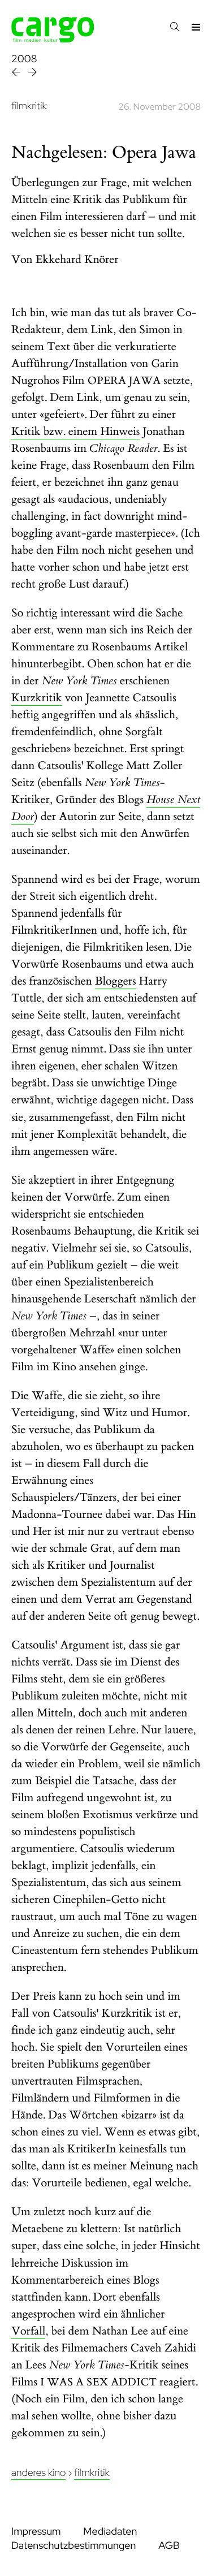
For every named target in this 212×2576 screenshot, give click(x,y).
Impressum (36, 2532)
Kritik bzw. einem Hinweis (75, 432)
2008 (24, 59)
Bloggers (116, 981)
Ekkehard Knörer (77, 260)
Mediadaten (110, 2532)
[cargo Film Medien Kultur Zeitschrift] (53, 39)
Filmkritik (92, 2473)
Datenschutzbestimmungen (73, 2546)
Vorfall (28, 2331)
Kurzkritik (37, 698)
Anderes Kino (38, 2473)
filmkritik (29, 106)
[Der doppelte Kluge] (17, 74)
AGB (169, 2546)
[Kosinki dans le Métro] (33, 74)
